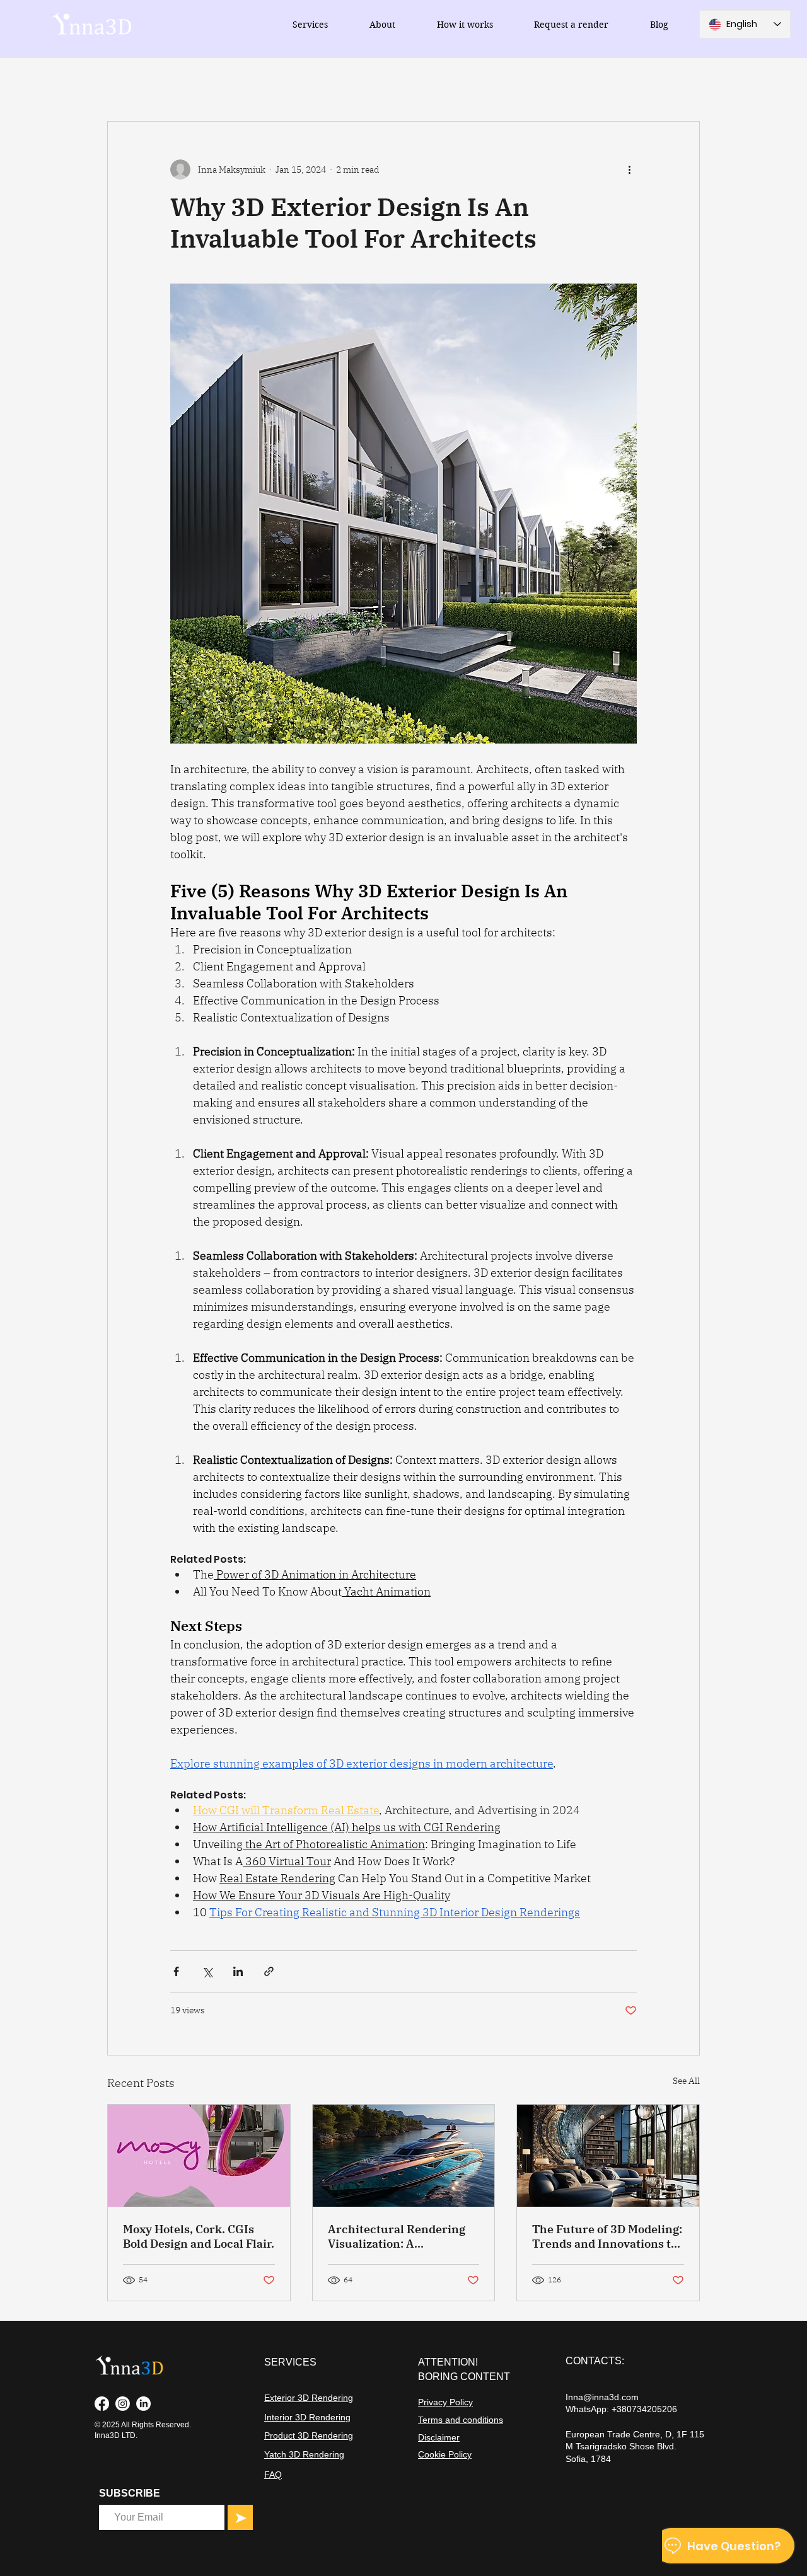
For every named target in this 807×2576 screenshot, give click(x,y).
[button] (310, 25)
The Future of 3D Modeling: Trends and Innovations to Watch (607, 2236)
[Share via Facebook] (176, 1971)
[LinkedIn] (143, 2404)
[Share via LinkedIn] (238, 1971)
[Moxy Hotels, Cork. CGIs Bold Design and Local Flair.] (199, 2156)
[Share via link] (269, 1971)
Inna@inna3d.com (602, 2397)
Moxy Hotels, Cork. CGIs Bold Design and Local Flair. (199, 2236)
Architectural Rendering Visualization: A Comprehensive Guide (397, 2236)
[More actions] (629, 170)
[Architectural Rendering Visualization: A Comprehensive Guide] (404, 2156)
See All (686, 2081)
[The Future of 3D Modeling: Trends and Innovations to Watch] (608, 2156)
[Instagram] (123, 2404)
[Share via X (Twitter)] (207, 1971)
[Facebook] (102, 2404)
